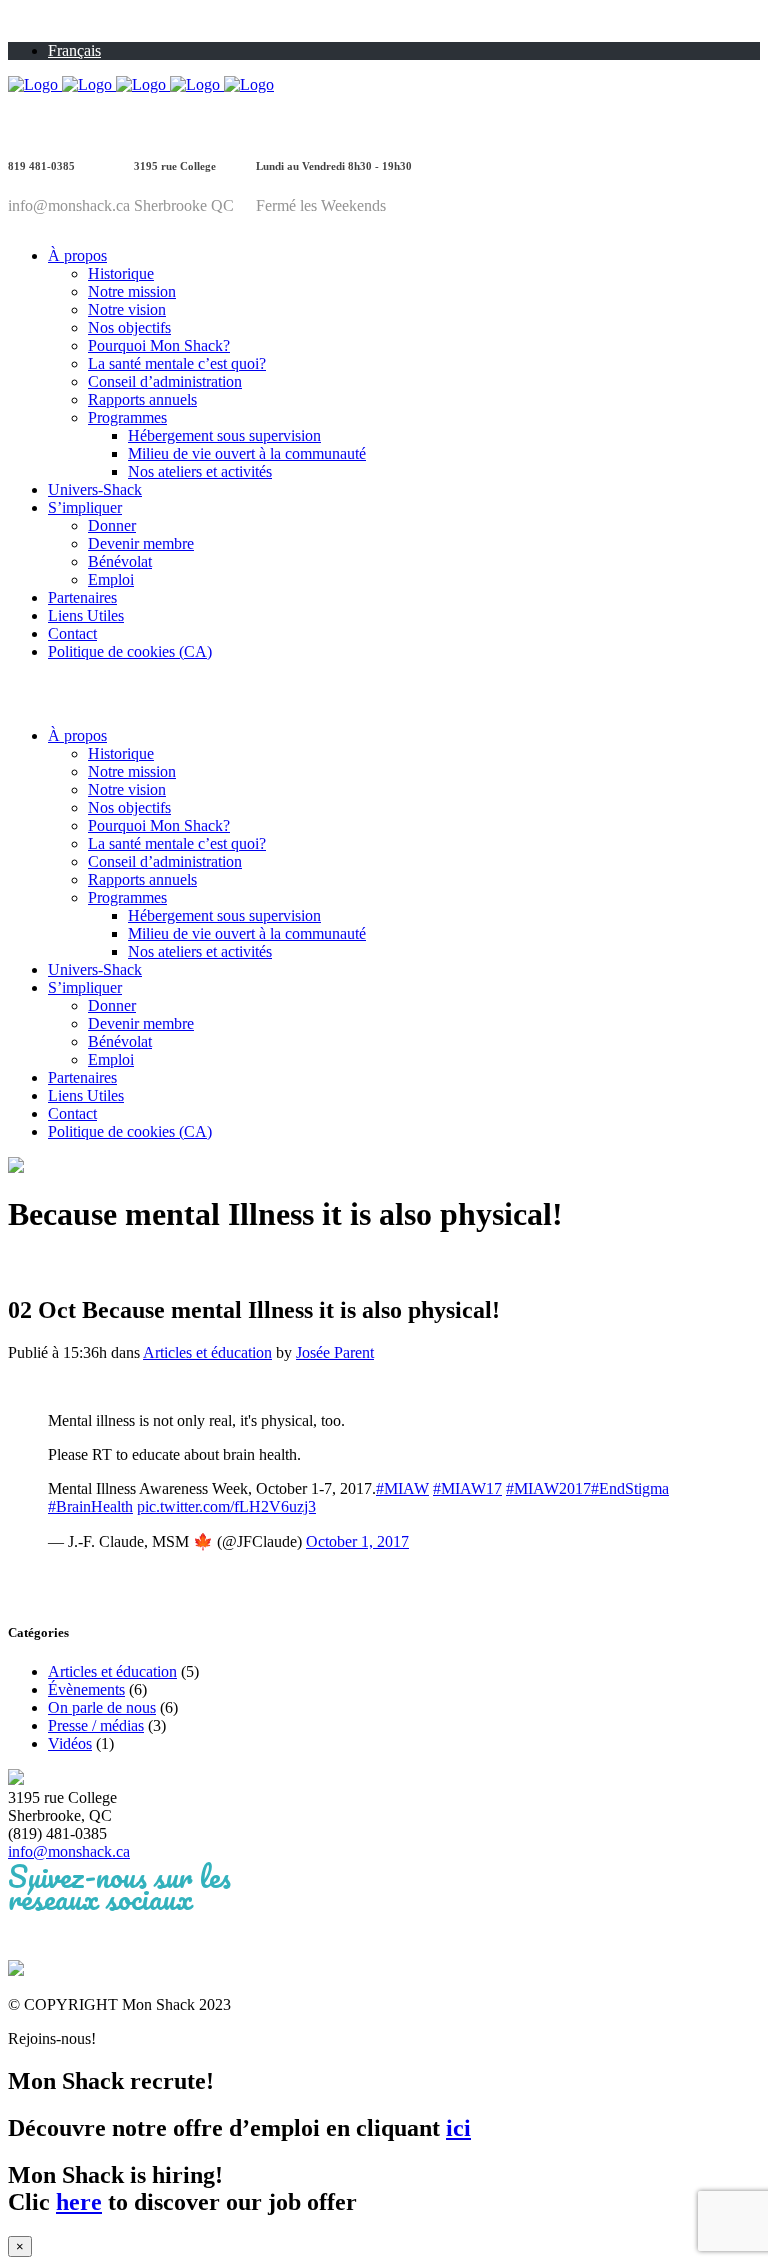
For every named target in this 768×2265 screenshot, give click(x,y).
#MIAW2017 (548, 1488)
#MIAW (402, 1488)
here (79, 2202)
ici (458, 2128)
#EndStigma (630, 1488)
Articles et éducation (207, 1352)
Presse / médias (96, 1725)
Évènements (86, 1689)
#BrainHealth (90, 1506)
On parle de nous (102, 1707)
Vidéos (70, 1743)
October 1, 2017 (357, 1541)
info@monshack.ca (69, 1851)
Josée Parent (335, 1352)
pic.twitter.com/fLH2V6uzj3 (226, 1506)
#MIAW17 (467, 1488)
